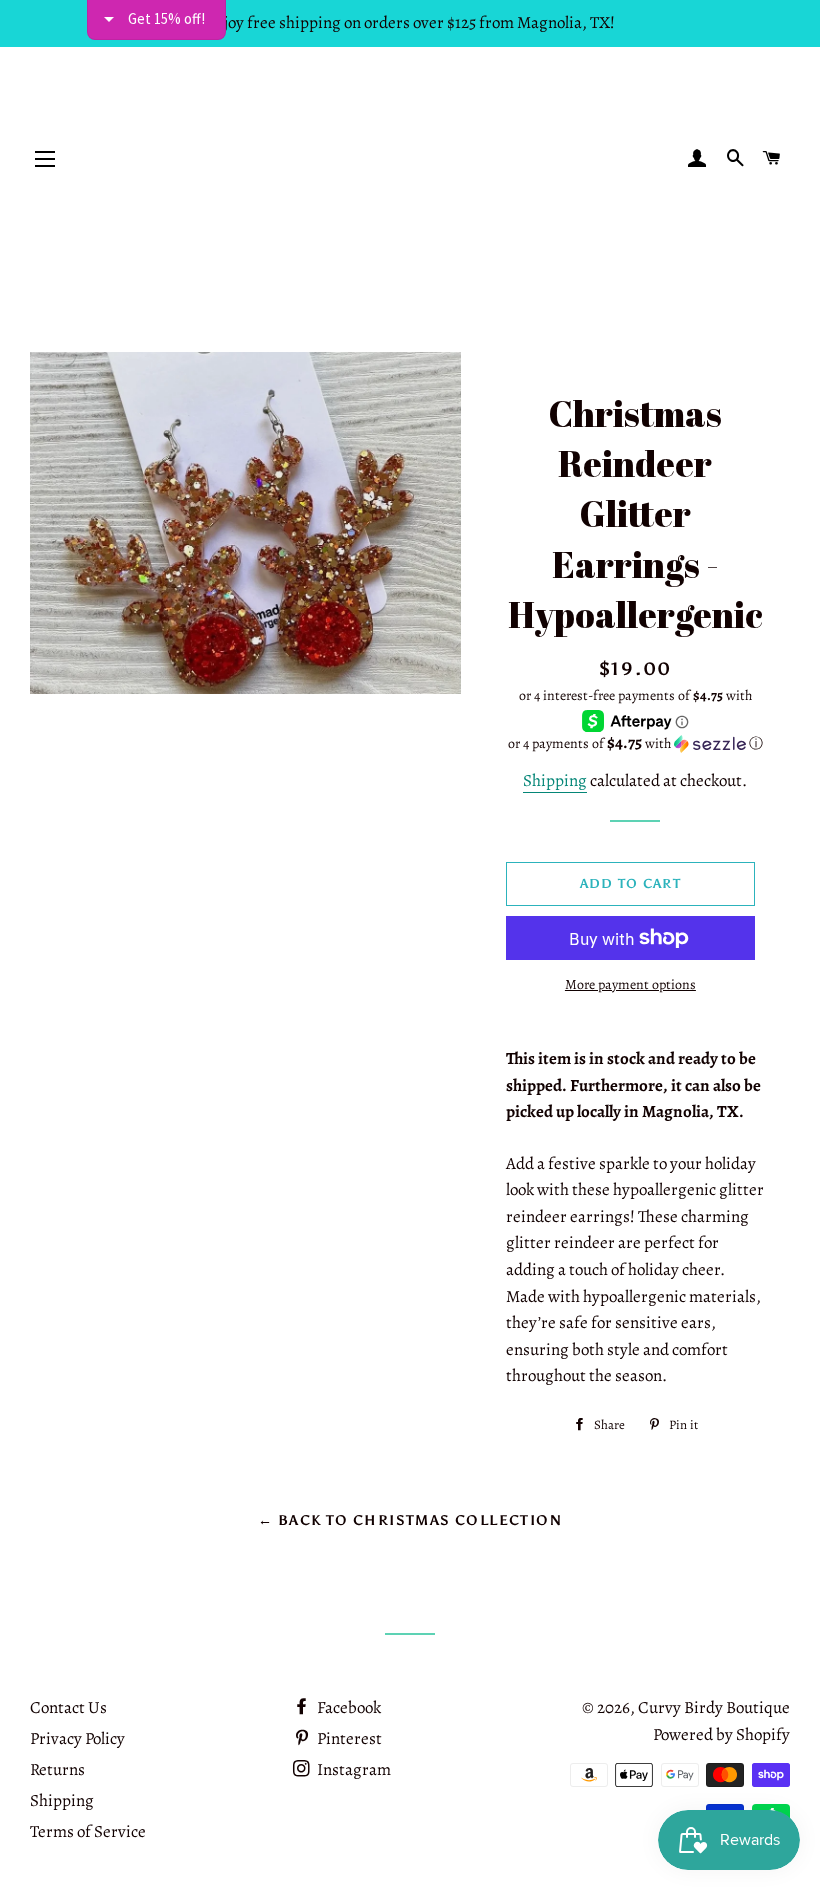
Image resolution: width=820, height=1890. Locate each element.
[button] (635, 743)
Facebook (347, 1707)
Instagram (352, 1769)
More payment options (630, 984)
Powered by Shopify (721, 1734)
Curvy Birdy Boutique (714, 1707)
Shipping (555, 780)
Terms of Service (88, 1831)
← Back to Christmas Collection (410, 1520)
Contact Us (68, 1707)
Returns (57, 1769)
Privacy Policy (77, 1738)
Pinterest (348, 1738)
